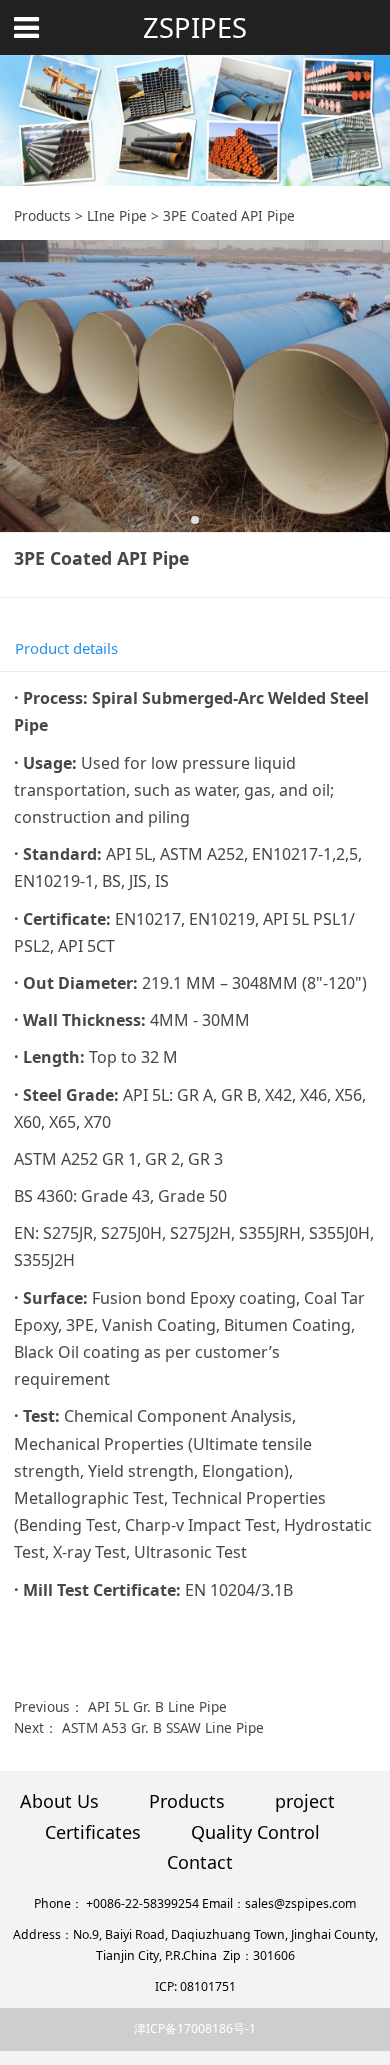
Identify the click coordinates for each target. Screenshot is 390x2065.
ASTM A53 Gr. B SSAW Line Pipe (163, 1727)
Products (42, 215)
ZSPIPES (195, 27)
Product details (66, 648)
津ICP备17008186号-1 (195, 2028)
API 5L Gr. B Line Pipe (157, 1706)
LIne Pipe (117, 215)
